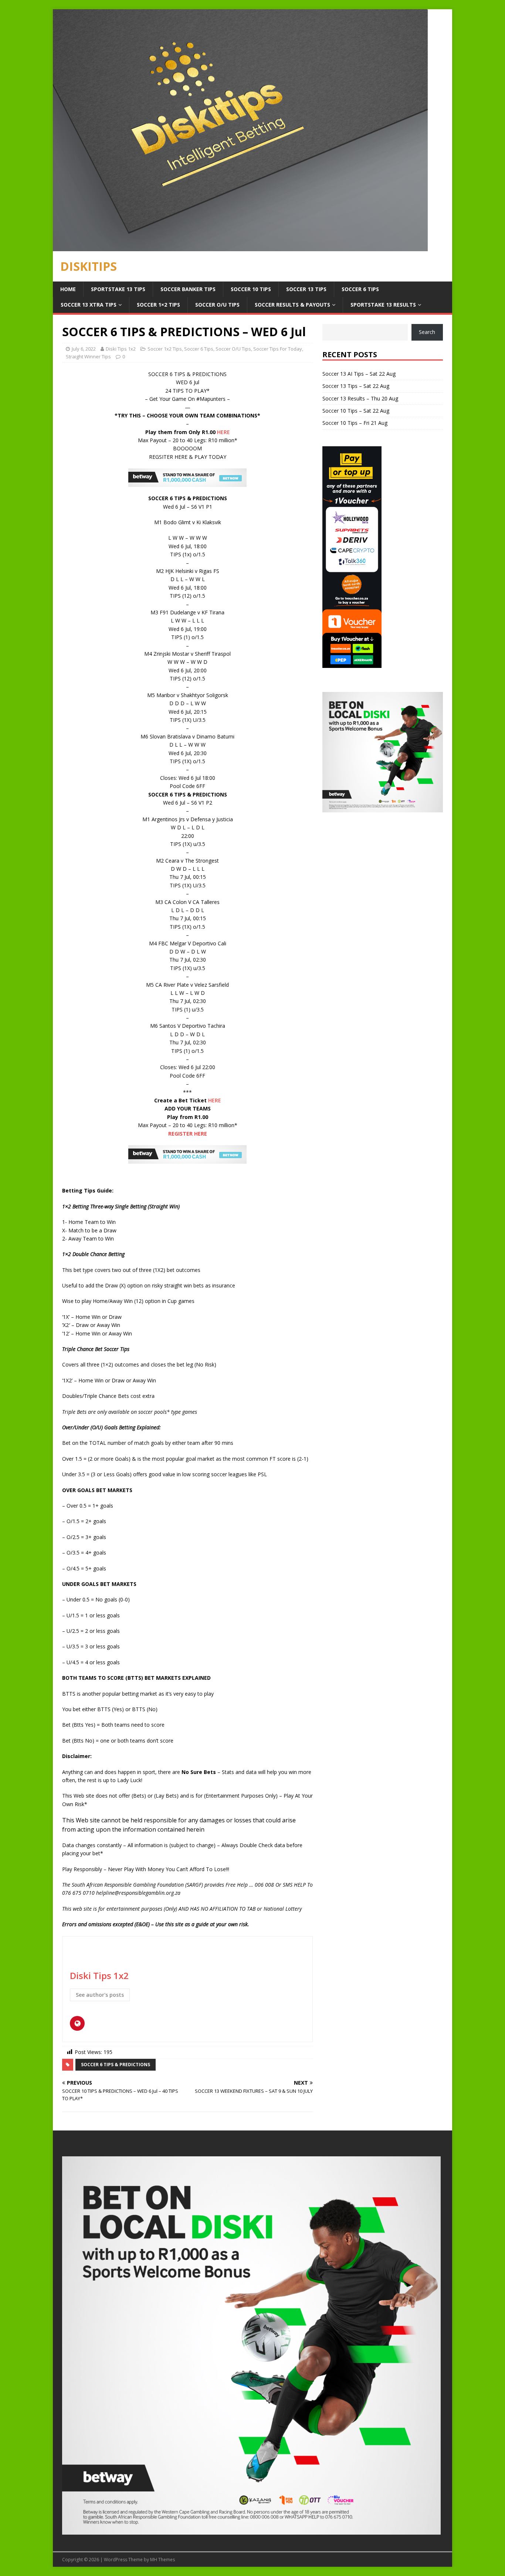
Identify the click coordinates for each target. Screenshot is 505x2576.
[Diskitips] (240, 247)
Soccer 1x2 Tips (165, 349)
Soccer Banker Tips (188, 289)
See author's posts (100, 1995)
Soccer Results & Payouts (292, 305)
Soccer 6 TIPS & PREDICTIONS (116, 2065)
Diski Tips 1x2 (121, 349)
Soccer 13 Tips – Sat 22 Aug (356, 386)
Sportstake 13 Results (383, 305)
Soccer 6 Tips (360, 289)
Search (427, 332)
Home (68, 289)
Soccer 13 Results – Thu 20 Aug (360, 398)
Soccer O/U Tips (217, 305)
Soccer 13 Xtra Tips (89, 305)
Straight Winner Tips (88, 356)
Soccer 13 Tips (306, 289)
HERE (223, 432)
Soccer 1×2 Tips (158, 305)
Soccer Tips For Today (278, 349)
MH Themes (162, 2560)
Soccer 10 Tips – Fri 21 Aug (355, 423)
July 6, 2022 (84, 349)
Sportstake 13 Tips (118, 289)
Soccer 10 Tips (251, 289)
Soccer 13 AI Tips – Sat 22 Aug (359, 374)
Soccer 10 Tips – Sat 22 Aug (356, 411)
